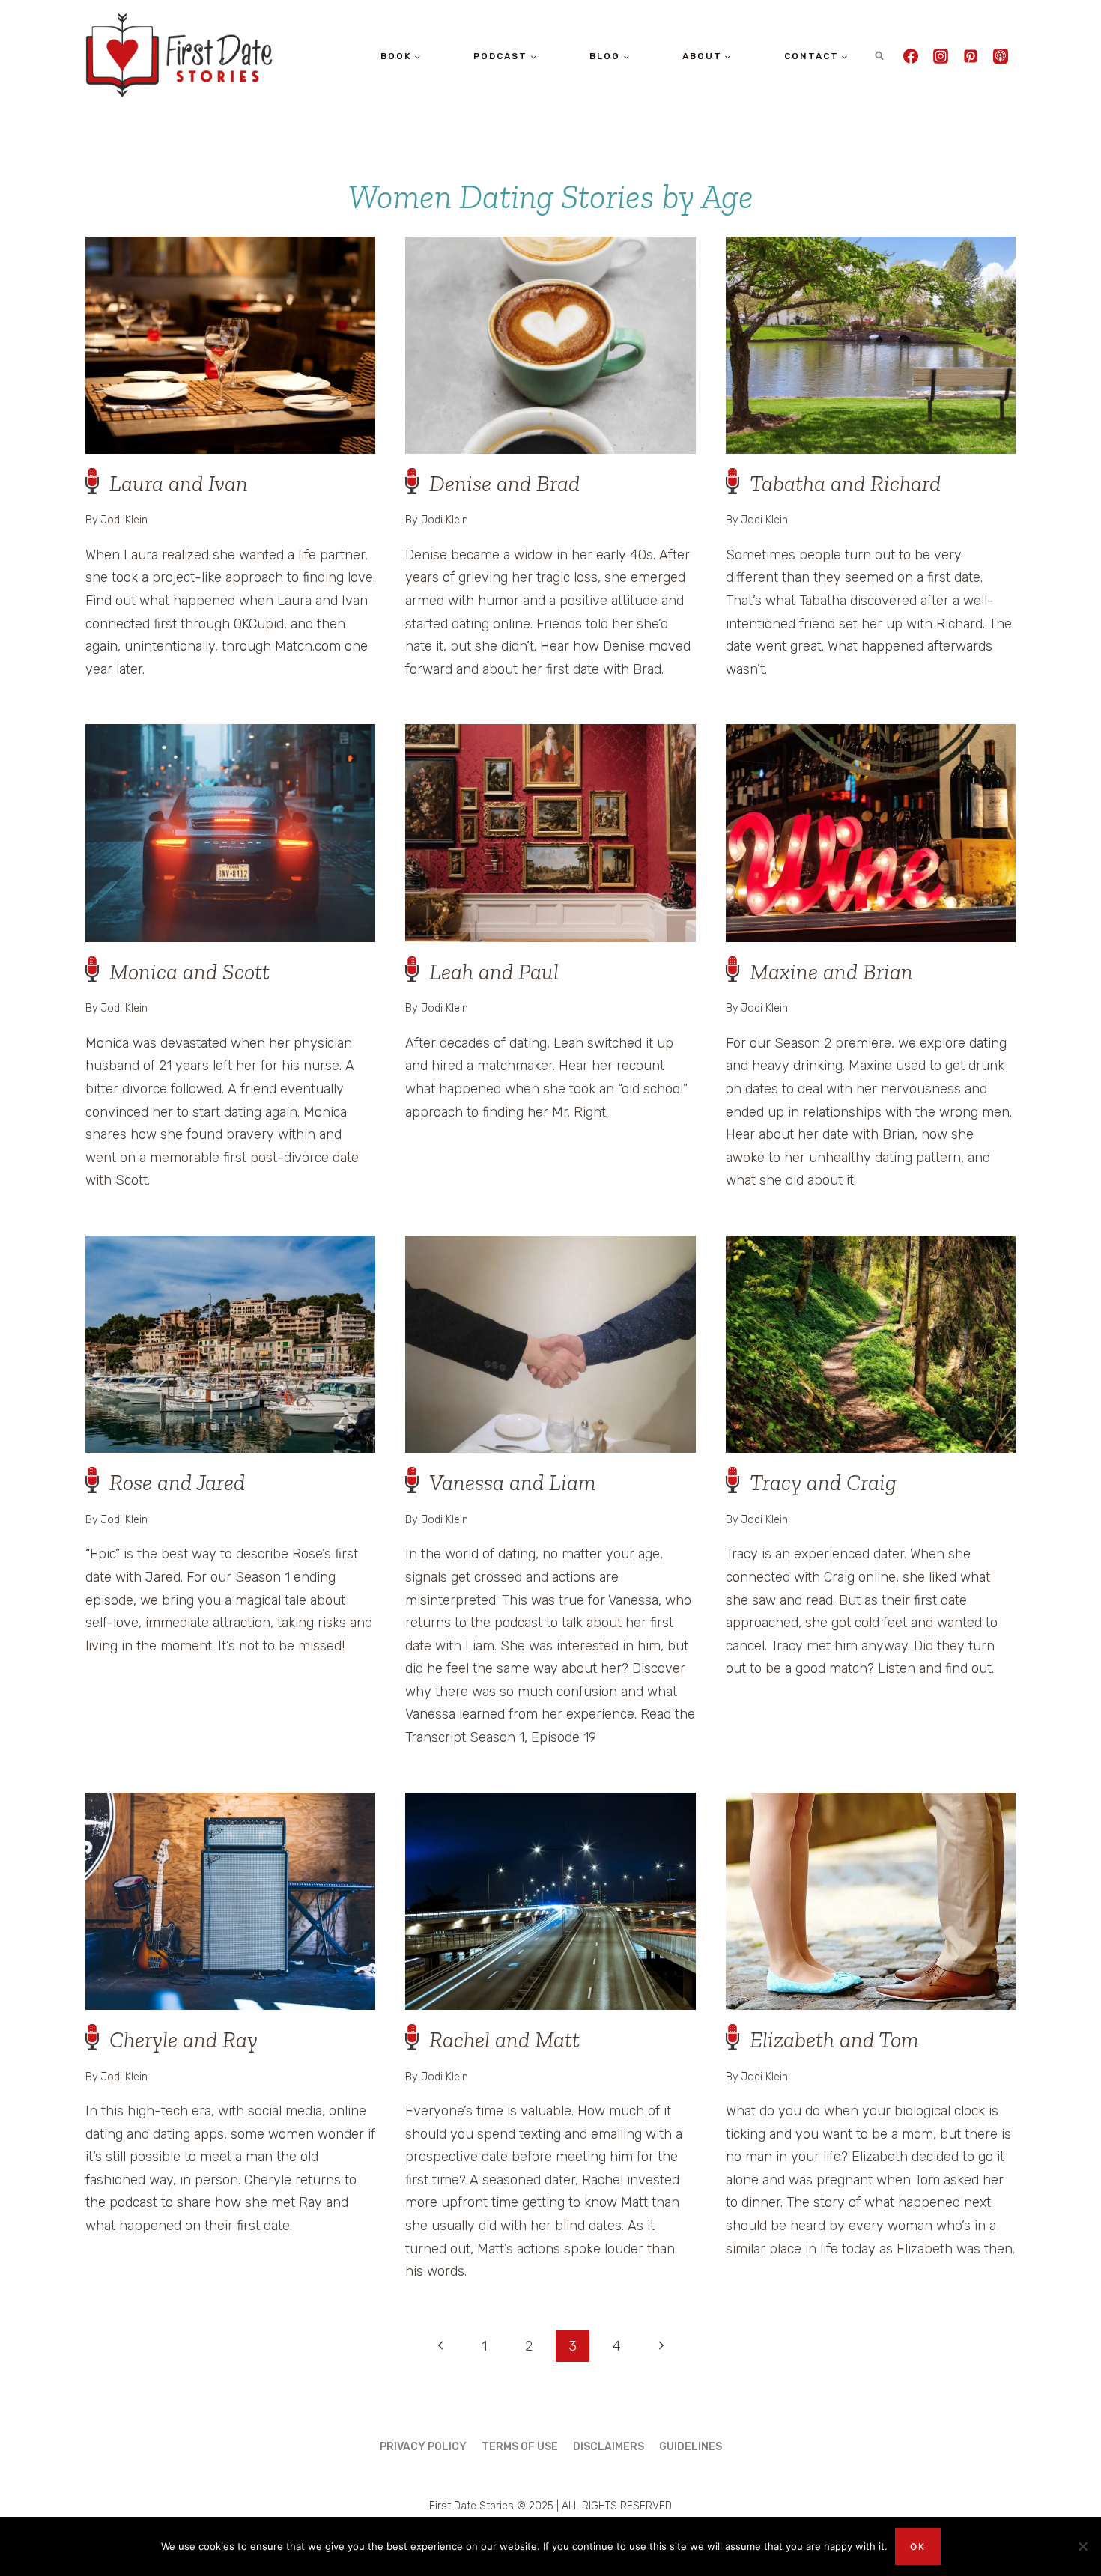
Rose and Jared (177, 1483)
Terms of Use (520, 2447)
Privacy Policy (423, 2447)
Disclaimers (609, 2447)
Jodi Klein (124, 520)
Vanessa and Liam (512, 1483)
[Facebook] (911, 56)
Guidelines (691, 2447)
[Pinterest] (971, 56)
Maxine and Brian (831, 972)
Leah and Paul (494, 972)
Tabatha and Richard (845, 484)
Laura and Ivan (179, 484)
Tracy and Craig (823, 1483)
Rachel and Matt (504, 2040)
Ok (918, 2546)
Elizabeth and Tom (834, 2040)
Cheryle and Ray (183, 2040)
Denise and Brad (504, 484)
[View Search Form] (879, 56)
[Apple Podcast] (1001, 56)
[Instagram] (941, 56)
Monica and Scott (189, 972)
